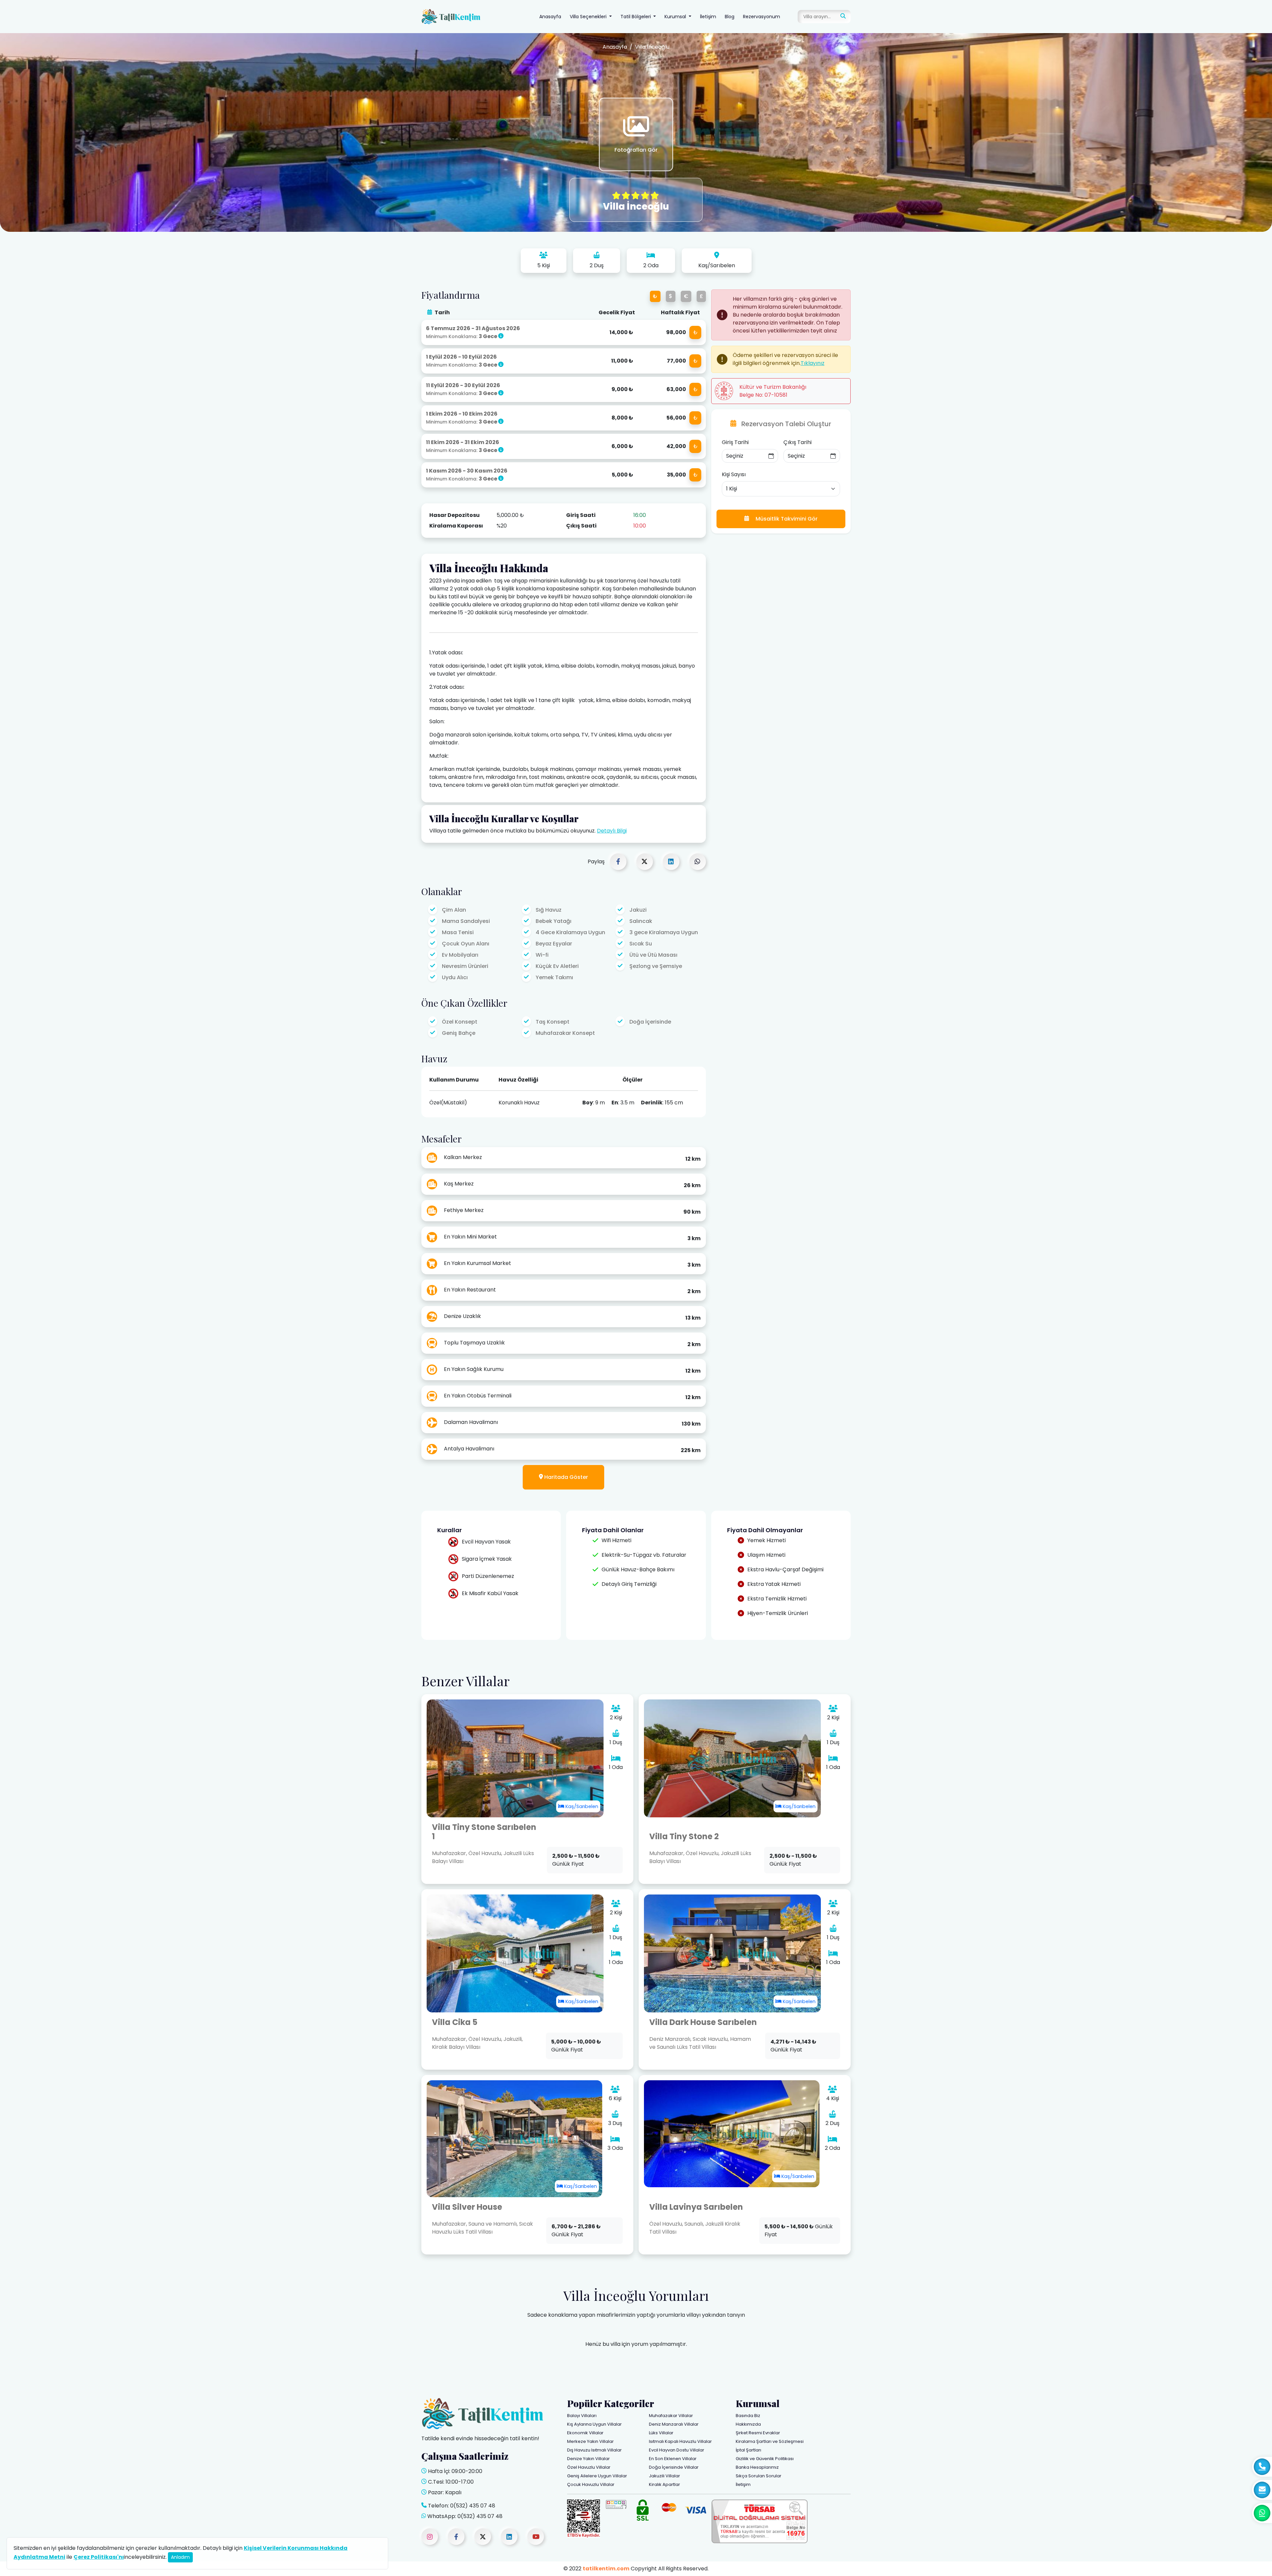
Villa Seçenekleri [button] (589, 17)
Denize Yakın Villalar (588, 2459)
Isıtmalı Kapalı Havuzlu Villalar (680, 2441)
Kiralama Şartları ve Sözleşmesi (770, 2441)
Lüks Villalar (661, 2433)
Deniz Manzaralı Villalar (674, 2424)
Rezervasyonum (762, 17)
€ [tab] (686, 296)
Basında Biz (748, 2416)
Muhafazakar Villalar (671, 2416)
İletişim (708, 17)
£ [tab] (701, 296)
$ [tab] (671, 296)
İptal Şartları (748, 2450)
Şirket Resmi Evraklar (758, 2433)
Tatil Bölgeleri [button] (636, 17)
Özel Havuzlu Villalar (589, 2467)
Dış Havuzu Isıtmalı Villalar (594, 2450)
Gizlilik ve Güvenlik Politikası (765, 2459)
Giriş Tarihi (735, 442)
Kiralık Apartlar (664, 2484)
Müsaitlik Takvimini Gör (786, 519)
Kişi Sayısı (734, 474)
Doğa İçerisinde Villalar (674, 2467)
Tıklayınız (813, 363)
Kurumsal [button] (676, 17)
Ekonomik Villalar (585, 2433)
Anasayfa (550, 17)
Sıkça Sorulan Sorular (759, 2476)
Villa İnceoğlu (652, 47)
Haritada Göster (565, 1477)
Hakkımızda (748, 2424)
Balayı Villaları (582, 2416)
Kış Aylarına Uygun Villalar (594, 2424)
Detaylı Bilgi (612, 831)
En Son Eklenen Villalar (673, 2459)
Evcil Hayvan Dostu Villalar (677, 2450)
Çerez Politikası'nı (99, 2557)
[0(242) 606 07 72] (1262, 2467)
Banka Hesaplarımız (757, 2467)
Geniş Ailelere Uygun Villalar (597, 2476)
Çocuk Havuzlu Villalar (591, 2484)
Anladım (180, 2557)
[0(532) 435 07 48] (1262, 2513)
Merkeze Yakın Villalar (590, 2441)
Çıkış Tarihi (797, 442)
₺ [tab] (655, 296)
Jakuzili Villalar (664, 2476)
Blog (730, 17)
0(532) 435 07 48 (473, 2506)
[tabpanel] (564, 404)
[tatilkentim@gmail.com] (1262, 2490)
